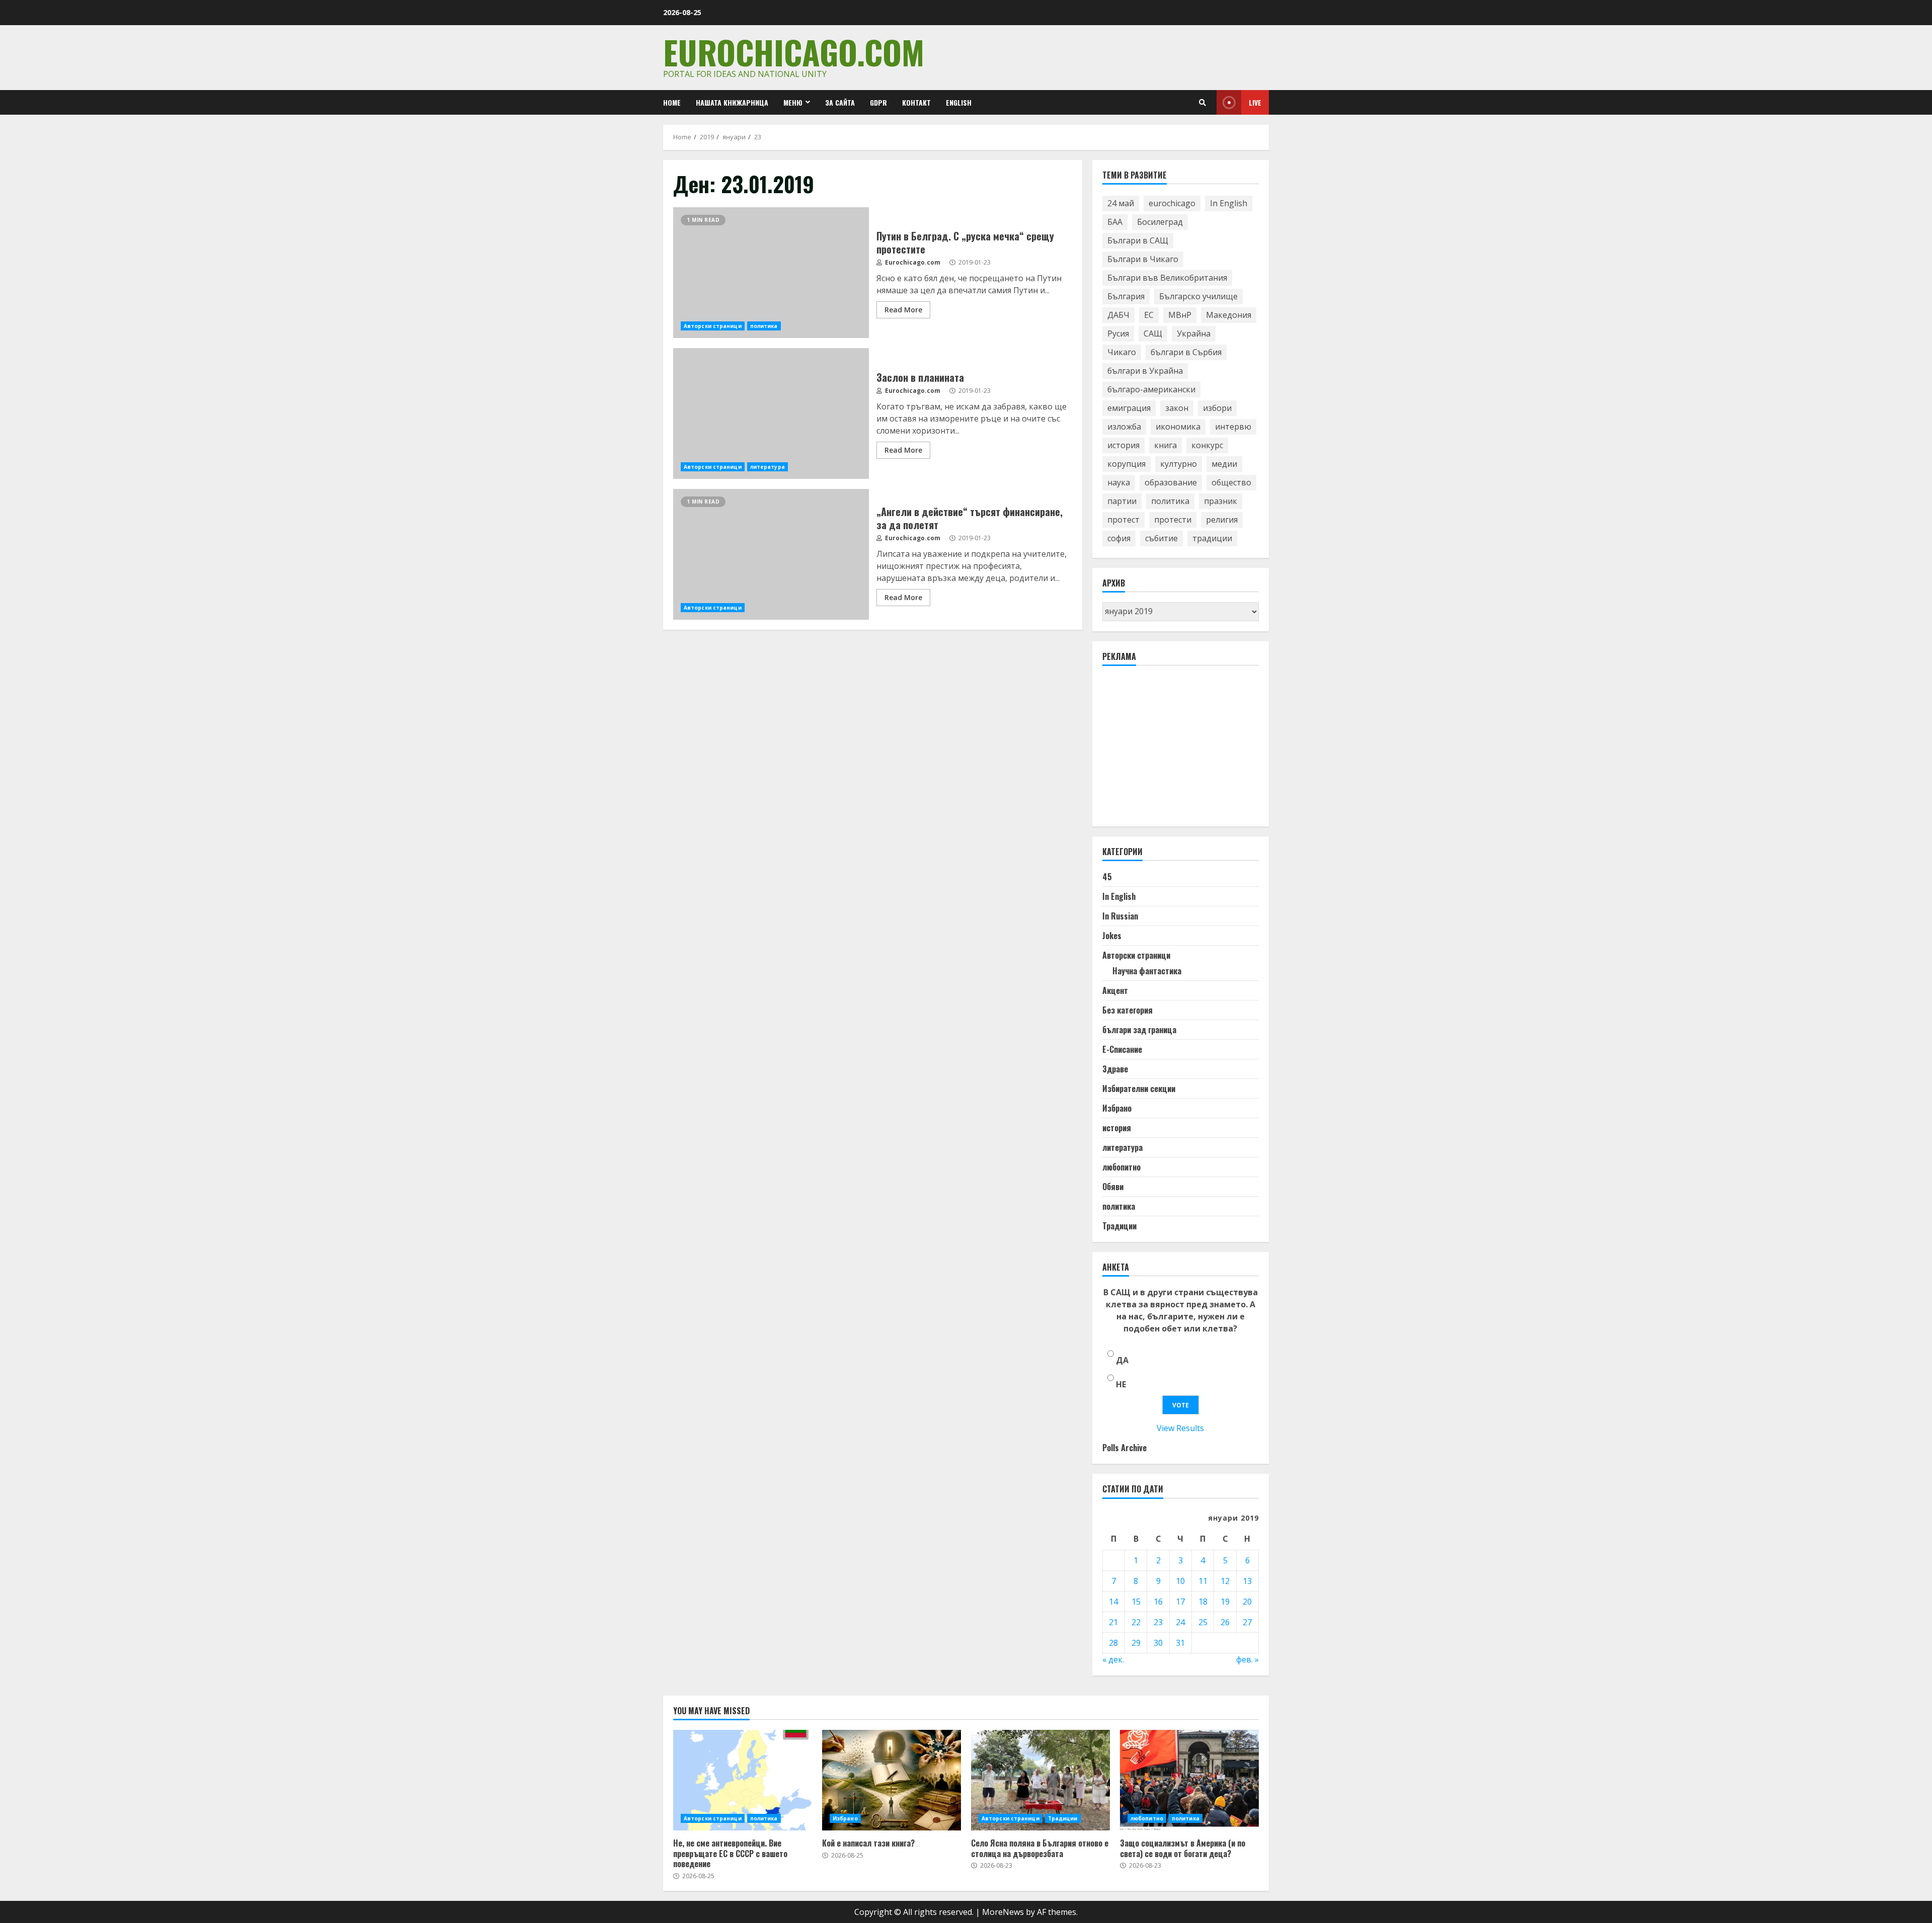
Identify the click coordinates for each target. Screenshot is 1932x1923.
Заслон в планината (771, 413)
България (1126, 296)
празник (1221, 501)
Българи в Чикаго (1143, 259)
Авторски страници (713, 326)
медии (1224, 464)
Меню (793, 102)
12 (1225, 1581)
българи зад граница (1139, 1030)
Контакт (916, 102)
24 (1180, 1622)
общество (1231, 482)
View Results (1180, 1428)
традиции (1212, 538)
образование (1171, 482)
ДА (1122, 1360)
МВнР (1180, 315)
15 (1136, 1602)
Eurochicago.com (794, 52)
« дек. (1113, 1659)
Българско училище (1198, 296)
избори (1217, 408)
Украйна (1194, 333)
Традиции (1119, 1226)
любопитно (1121, 1167)
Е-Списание (1122, 1049)
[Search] (1202, 103)
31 (1180, 1643)
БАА (1115, 222)
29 (1136, 1643)
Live (1255, 102)
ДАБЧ (1118, 315)
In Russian (1120, 916)
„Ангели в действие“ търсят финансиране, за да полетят (771, 554)
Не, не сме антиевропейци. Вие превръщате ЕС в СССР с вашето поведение (743, 1780)
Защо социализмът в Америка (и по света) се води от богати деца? (1189, 1780)
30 (1158, 1643)
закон (1177, 408)
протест (1123, 520)
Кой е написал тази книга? (892, 1780)
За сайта (840, 102)
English (959, 102)
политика (764, 326)
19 (1225, 1602)
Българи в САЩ (1138, 240)
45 (1107, 877)
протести (1173, 520)
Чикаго (1122, 352)
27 (1247, 1622)
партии (1122, 501)
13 (1247, 1581)
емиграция (1129, 408)
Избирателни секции (1139, 1089)
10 (1180, 1581)
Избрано (1117, 1108)
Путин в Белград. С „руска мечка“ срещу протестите (771, 273)
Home (672, 102)
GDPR (878, 102)
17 (1180, 1602)
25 (1203, 1622)
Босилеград (1160, 222)
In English (1229, 203)
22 (1136, 1622)
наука (1119, 482)
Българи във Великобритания (1167, 278)
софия (1119, 538)
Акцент (1115, 990)
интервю (1233, 427)
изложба (1124, 427)
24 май (1121, 203)
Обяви (1113, 1187)
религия (1222, 520)
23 (1158, 1622)
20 (1247, 1602)
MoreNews (1003, 1912)
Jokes (1112, 936)
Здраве (1115, 1069)
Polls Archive (1124, 1448)
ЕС (1149, 315)
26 (1225, 1622)
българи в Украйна (1145, 371)
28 (1113, 1643)
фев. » (1247, 1659)
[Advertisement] (1178, 750)
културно (1179, 464)
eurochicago (1172, 203)
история (1123, 445)
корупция (1126, 464)
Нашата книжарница (732, 102)
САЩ (1153, 333)
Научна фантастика (1147, 971)
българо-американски (1151, 389)
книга (1165, 445)
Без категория (1128, 1010)
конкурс (1207, 445)
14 (1113, 1602)
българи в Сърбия (1186, 352)
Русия (1118, 333)
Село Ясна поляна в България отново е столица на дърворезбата (1040, 1780)
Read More (903, 310)
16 (1158, 1602)
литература (768, 467)
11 (1203, 1581)
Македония (1229, 315)
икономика (1178, 427)
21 (1113, 1622)
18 (1203, 1602)
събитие (1161, 538)
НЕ (1121, 1384)
